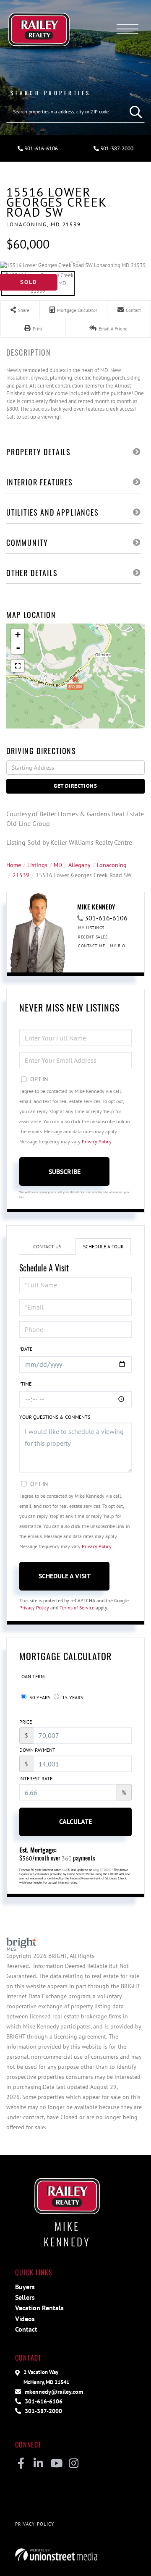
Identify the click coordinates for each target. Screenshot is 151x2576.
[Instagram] (74, 2464)
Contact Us (47, 1246)
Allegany (79, 865)
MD (58, 865)
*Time (25, 1384)
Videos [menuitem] (25, 2319)
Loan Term (32, 1676)
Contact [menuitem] (26, 2329)
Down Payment (37, 1750)
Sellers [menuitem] (25, 2297)
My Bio (117, 946)
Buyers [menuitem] (25, 2287)
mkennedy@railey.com (53, 2391)
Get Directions (75, 786)
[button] (134, 112)
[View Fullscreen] (18, 666)
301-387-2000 (116, 148)
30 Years (39, 1697)
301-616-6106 (40, 148)
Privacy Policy (96, 1141)
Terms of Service (77, 1608)
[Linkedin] (38, 2464)
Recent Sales (93, 937)
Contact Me (91, 946)
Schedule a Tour (103, 1246)
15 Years (72, 1697)
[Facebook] (21, 2464)
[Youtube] (56, 2464)
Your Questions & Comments (55, 1417)
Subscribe (65, 1171)
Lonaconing (112, 865)
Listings (37, 865)
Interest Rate (36, 1778)
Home (14, 865)
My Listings (91, 928)
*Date (26, 1349)
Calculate (75, 1821)
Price (26, 1722)
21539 (21, 875)
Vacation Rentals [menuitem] (39, 2308)
